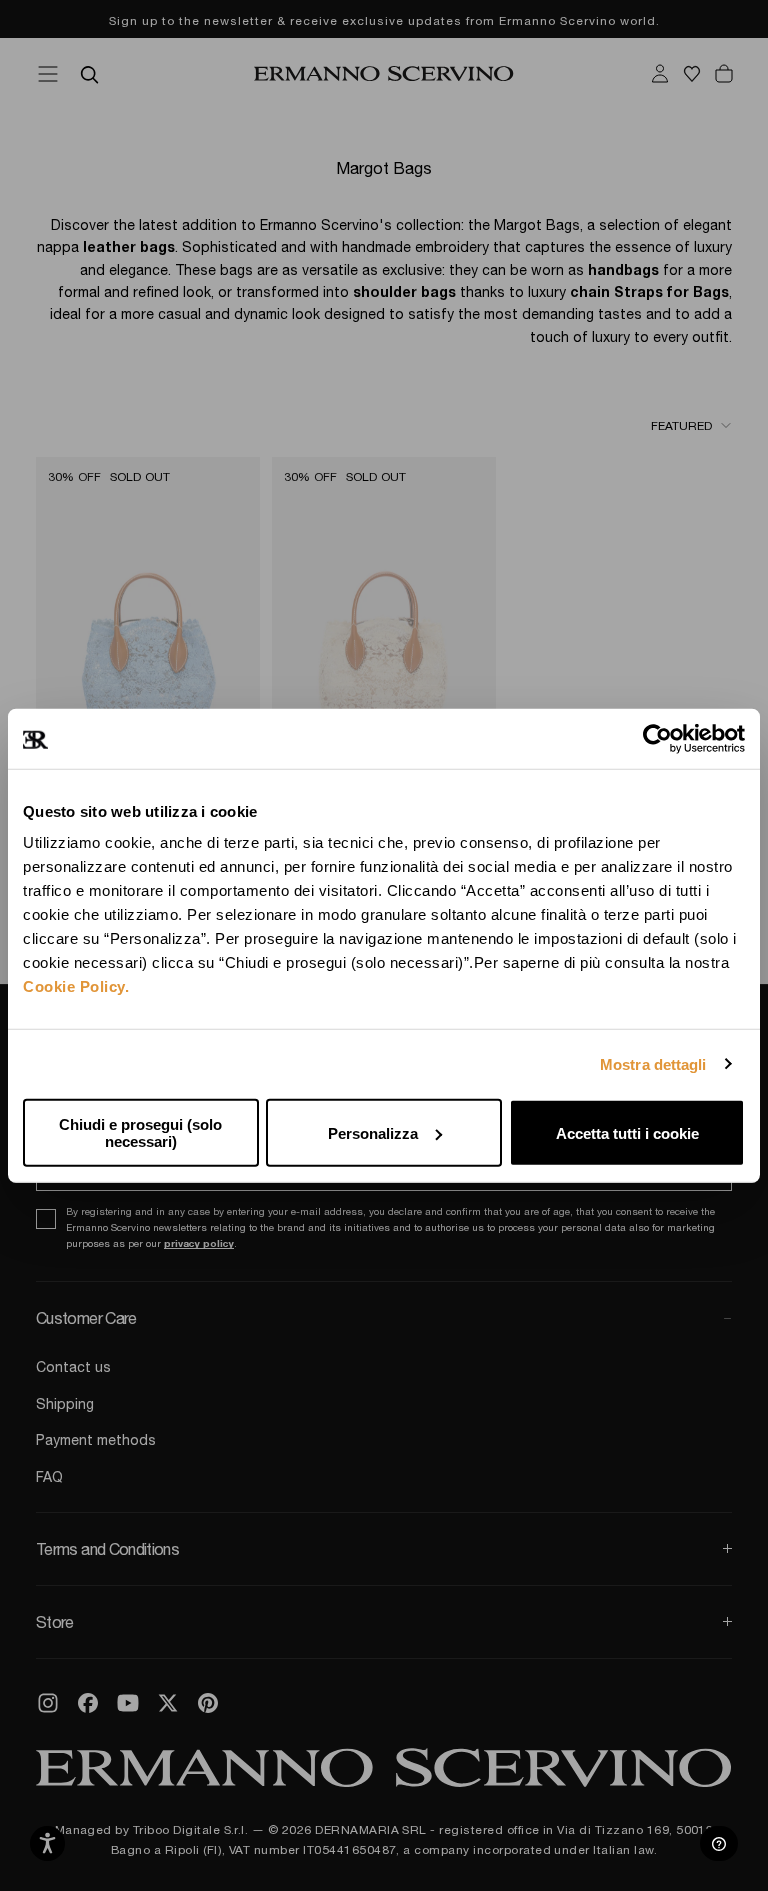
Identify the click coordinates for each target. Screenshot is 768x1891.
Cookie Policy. (76, 986)
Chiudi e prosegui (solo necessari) (140, 1133)
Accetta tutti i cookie (627, 1132)
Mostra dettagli (653, 1063)
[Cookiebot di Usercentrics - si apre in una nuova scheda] (657, 738)
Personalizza (373, 1132)
